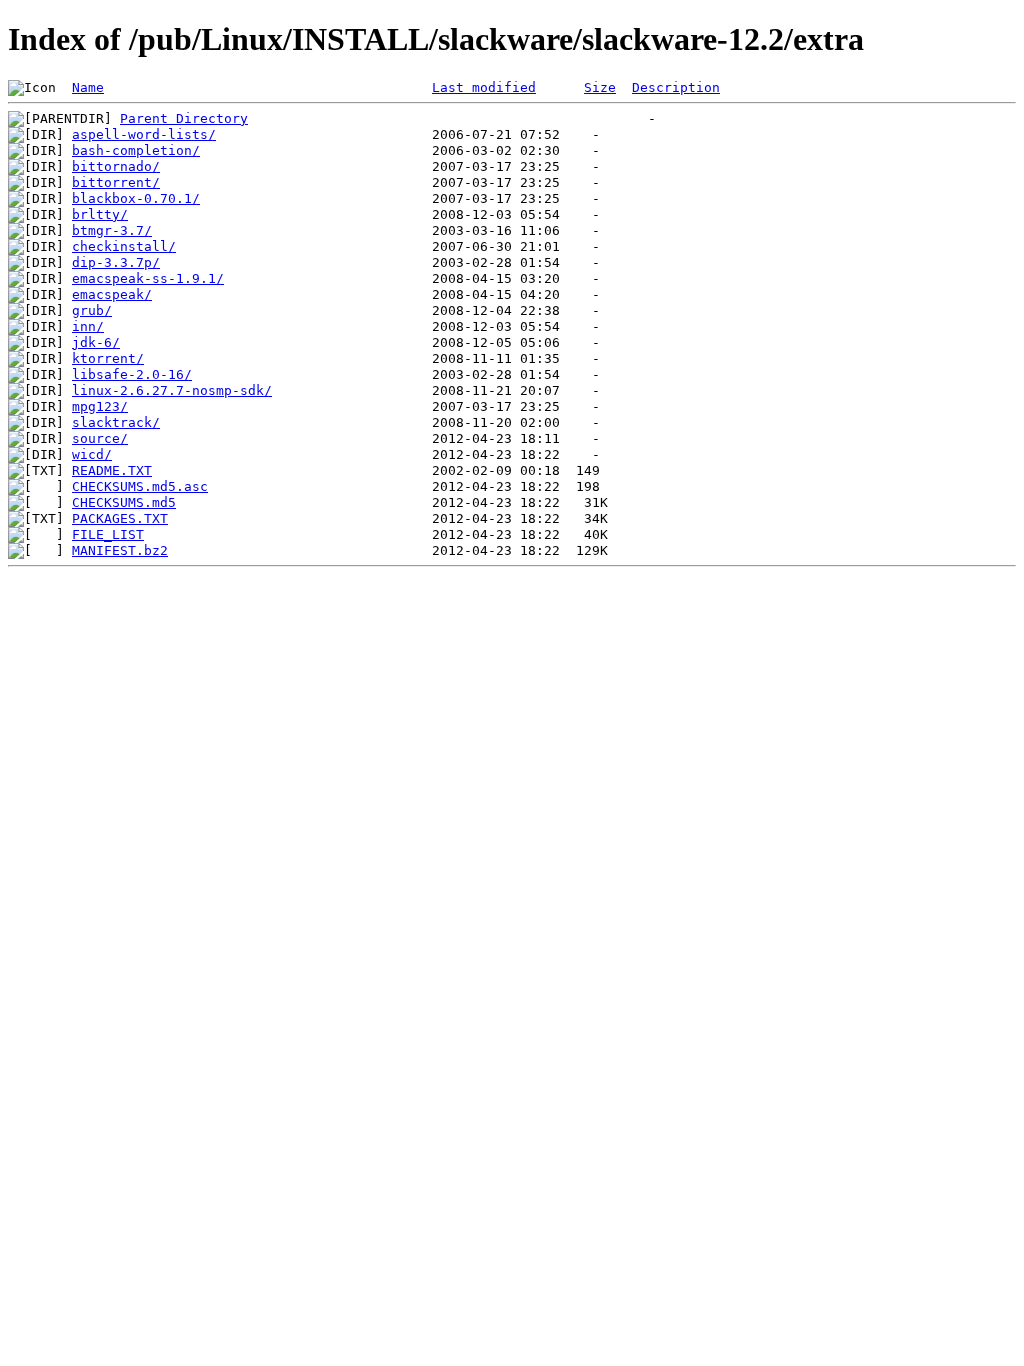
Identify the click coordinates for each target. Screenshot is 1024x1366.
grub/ (92, 310)
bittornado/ (116, 166)
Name (88, 87)
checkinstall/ (124, 246)
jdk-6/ (96, 342)
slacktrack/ (116, 422)
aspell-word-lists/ (144, 134)
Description (676, 87)
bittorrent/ (116, 182)
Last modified (484, 87)
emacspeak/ (112, 294)
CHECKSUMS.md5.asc (140, 486)
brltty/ (100, 214)
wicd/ (92, 454)
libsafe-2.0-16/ (132, 374)
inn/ (88, 326)
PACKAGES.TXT (120, 518)
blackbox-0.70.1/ (136, 198)
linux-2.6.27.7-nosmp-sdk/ (172, 390)
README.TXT (112, 470)
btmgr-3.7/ (112, 230)
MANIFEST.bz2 (120, 550)
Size (600, 87)
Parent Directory (184, 118)
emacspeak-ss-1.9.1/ (148, 278)
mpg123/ (100, 406)
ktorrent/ (108, 358)
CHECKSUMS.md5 (124, 502)
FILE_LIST (108, 534)
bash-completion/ (136, 150)
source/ (100, 438)
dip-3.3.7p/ (116, 262)
